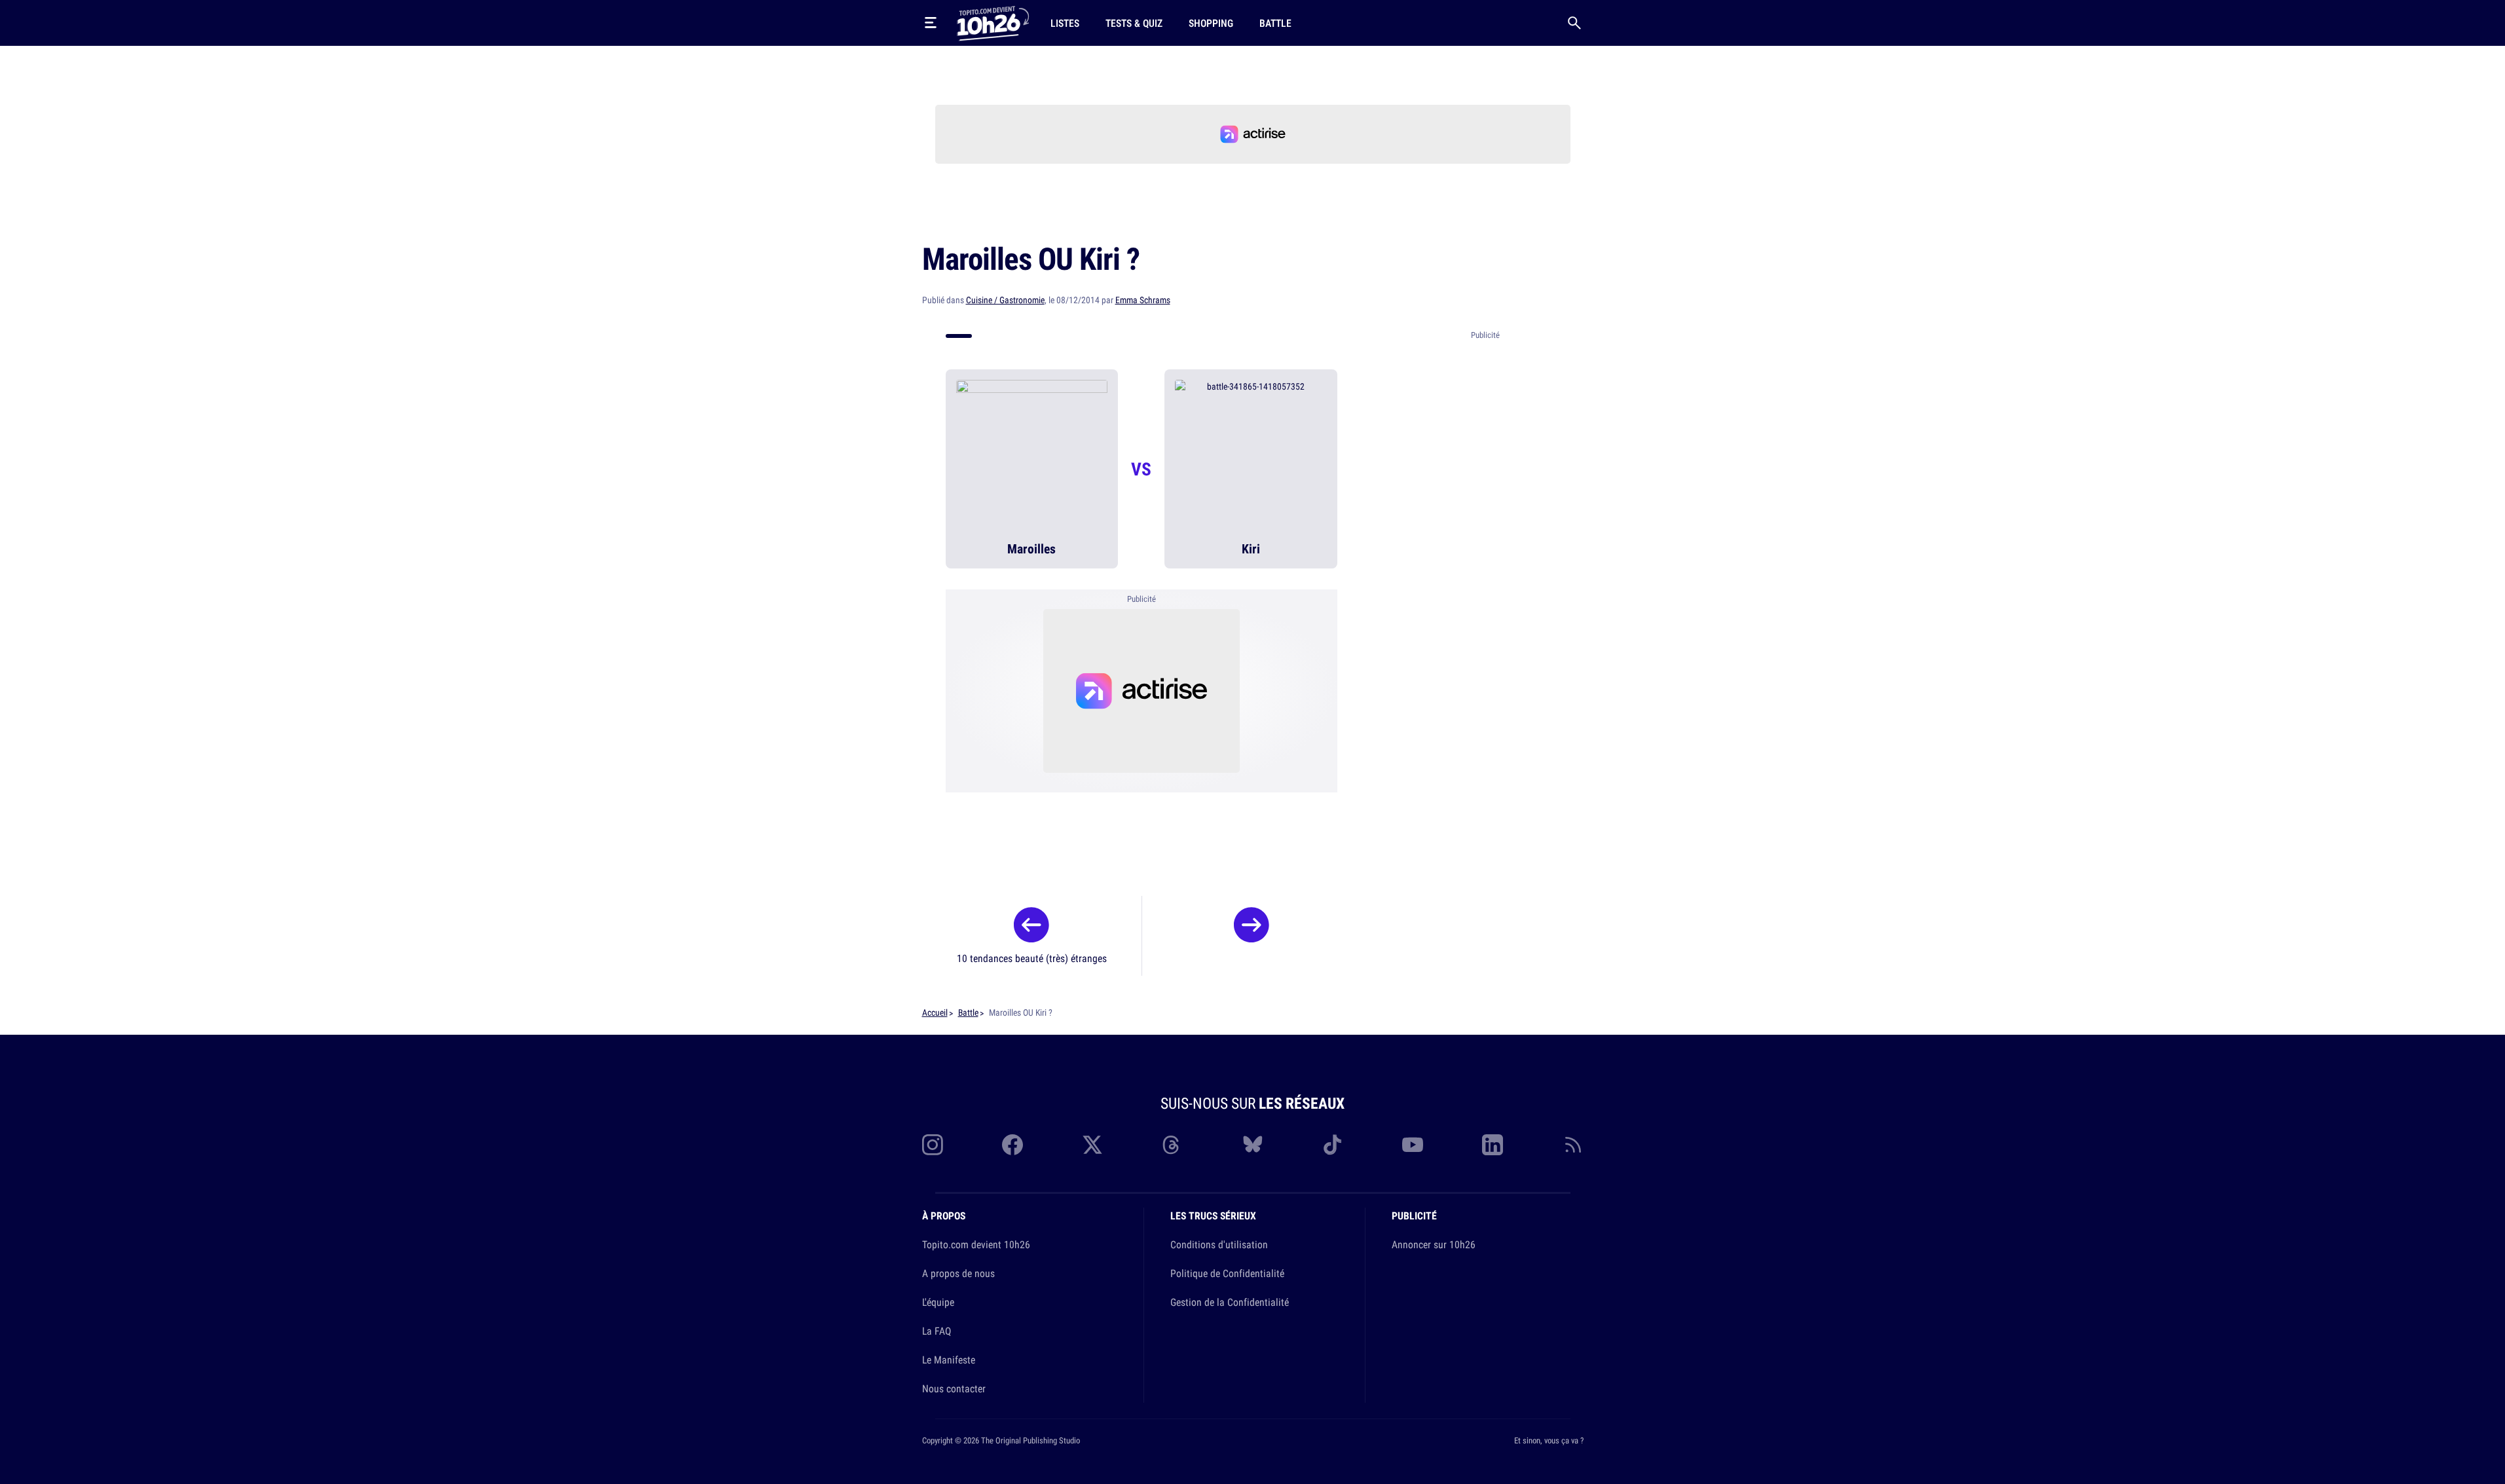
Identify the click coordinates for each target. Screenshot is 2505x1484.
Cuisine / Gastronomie (1005, 300)
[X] (1092, 1145)
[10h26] (993, 22)
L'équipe (938, 1302)
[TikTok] (1333, 1145)
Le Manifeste (949, 1360)
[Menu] (931, 23)
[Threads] (1172, 1145)
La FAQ (937, 1331)
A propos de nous (958, 1273)
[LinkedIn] (1493, 1145)
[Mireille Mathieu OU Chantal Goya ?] (1252, 929)
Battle (1275, 23)
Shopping (1211, 23)
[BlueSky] (1253, 1145)
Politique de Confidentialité (1227, 1273)
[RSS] (1573, 1145)
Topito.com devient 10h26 (976, 1244)
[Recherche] (1574, 23)
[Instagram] (933, 1145)
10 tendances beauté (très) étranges (1032, 958)
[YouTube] (1413, 1145)
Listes (1065, 23)
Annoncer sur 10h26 (1434, 1244)
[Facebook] (1012, 1145)
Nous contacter (954, 1388)
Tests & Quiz (1134, 23)
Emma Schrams (1143, 300)
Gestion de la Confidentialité (1230, 1302)
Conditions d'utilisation (1219, 1244)
